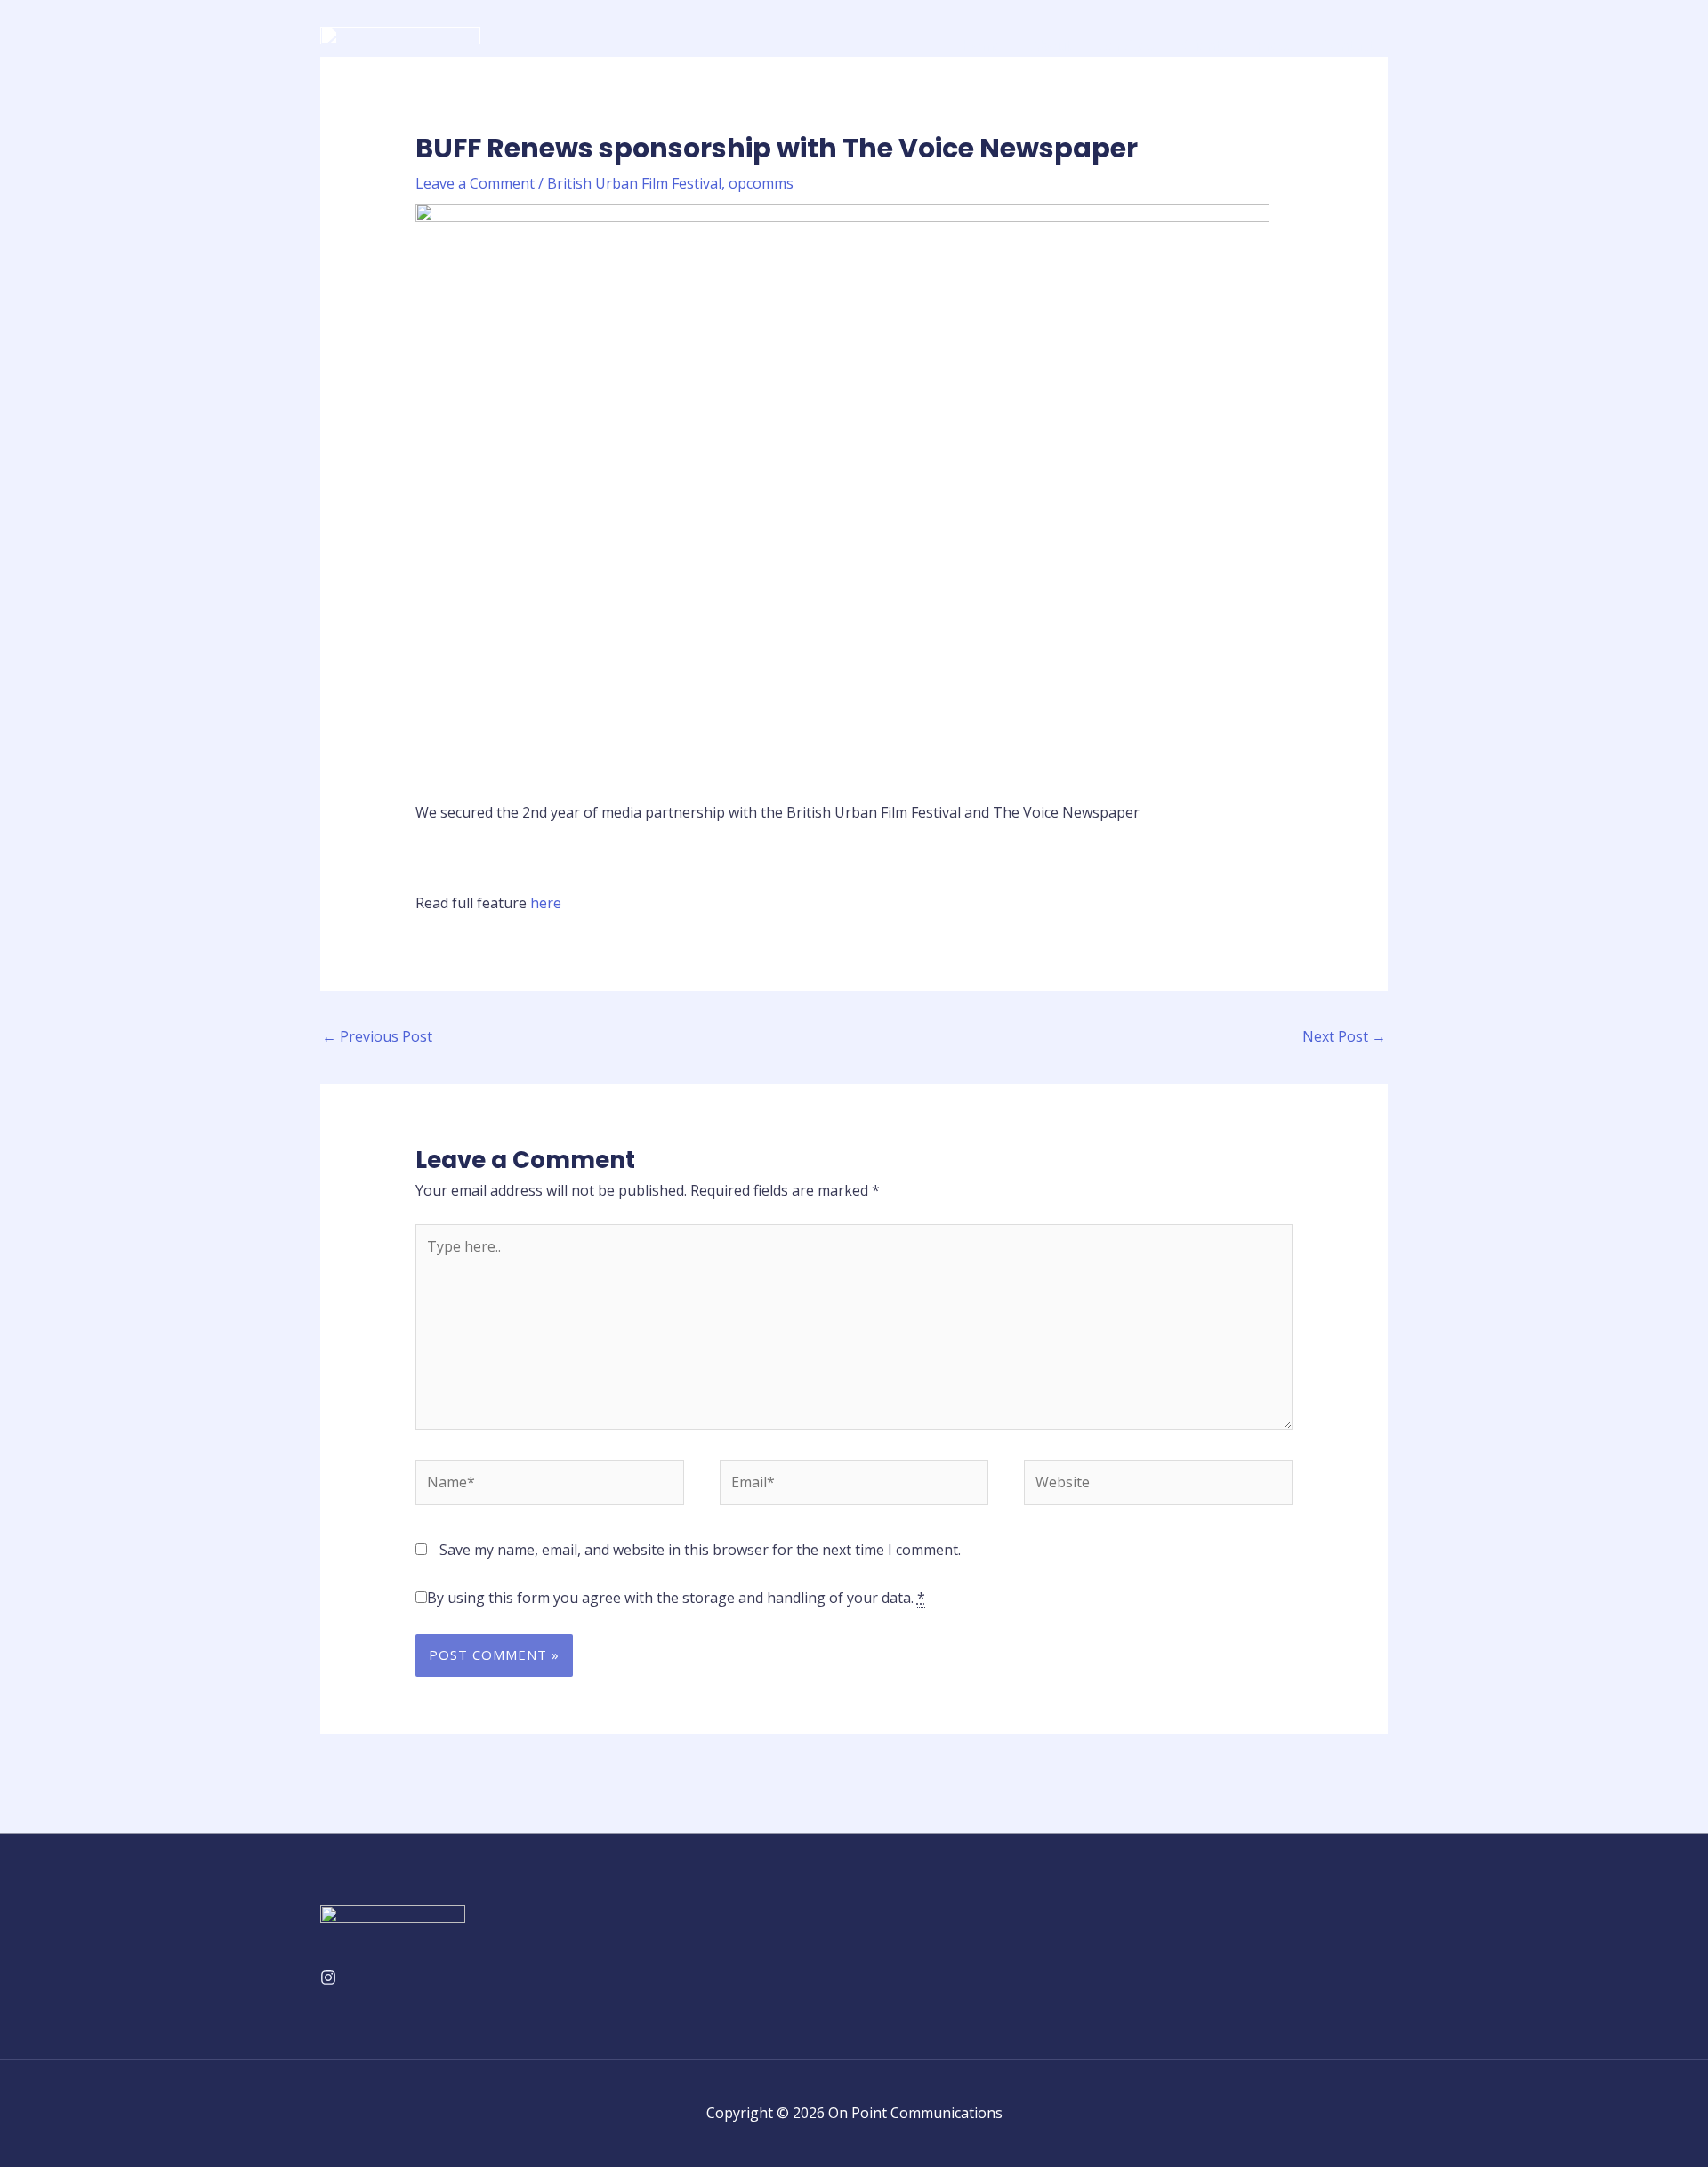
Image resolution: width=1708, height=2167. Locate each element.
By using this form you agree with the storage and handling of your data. (676, 1598)
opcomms (761, 183)
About (1051, 45)
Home (982, 45)
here (546, 903)
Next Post (1344, 1036)
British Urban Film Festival (634, 183)
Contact (1348, 45)
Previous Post (377, 1036)
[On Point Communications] (400, 44)
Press (1275, 45)
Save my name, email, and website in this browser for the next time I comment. (700, 1550)
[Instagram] (328, 1978)
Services (1127, 45)
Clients (1205, 45)
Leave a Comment (475, 183)
